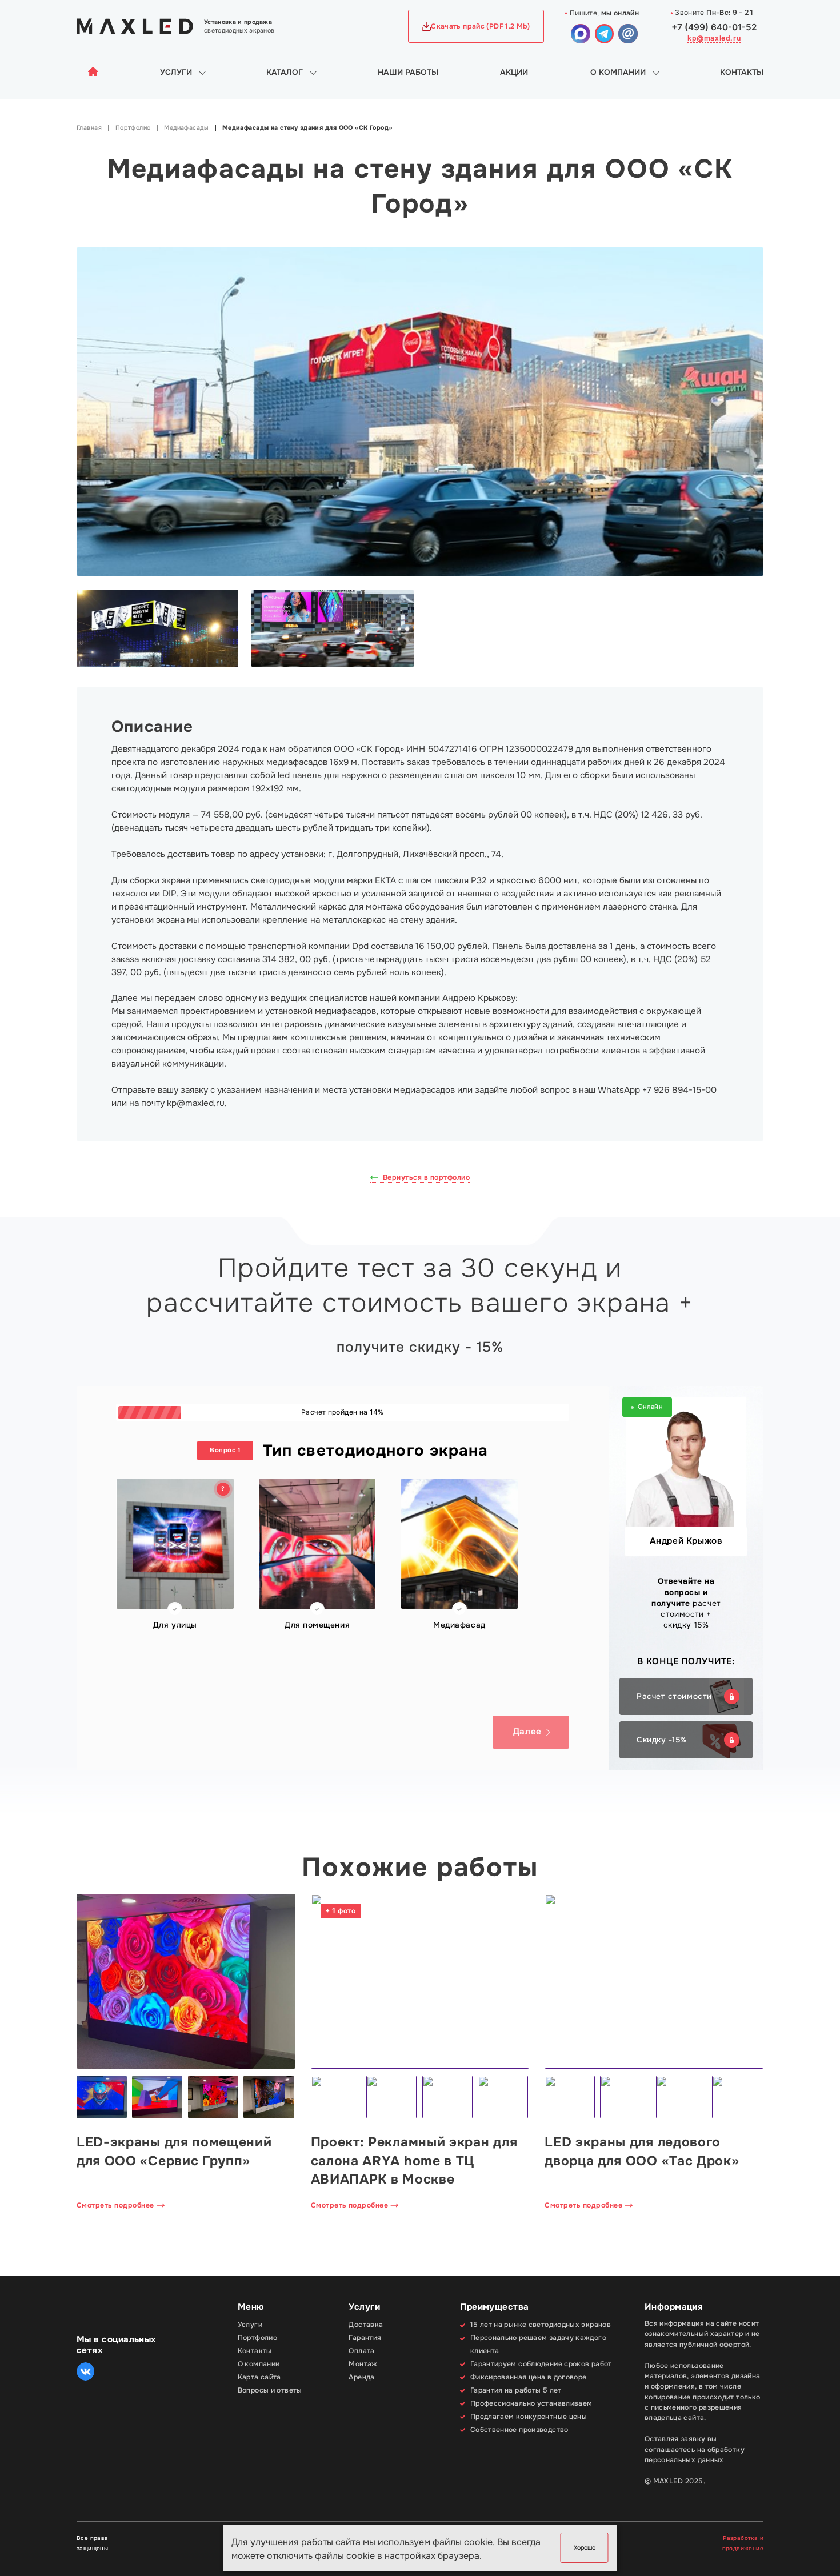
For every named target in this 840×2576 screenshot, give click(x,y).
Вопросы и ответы (270, 2390)
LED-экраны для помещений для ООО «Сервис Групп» (174, 2151)
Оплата (361, 2351)
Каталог (285, 72)
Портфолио (133, 128)
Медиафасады (186, 128)
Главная (89, 128)
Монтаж (363, 2364)
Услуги (176, 72)
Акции (514, 72)
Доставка (366, 2325)
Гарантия (365, 2338)
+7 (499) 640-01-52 (714, 27)
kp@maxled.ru (714, 38)
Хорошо (585, 2548)
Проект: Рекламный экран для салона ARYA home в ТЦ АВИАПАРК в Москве (414, 2160)
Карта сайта (259, 2377)
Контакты (742, 72)
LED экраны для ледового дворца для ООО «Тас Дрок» (642, 2151)
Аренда (361, 2377)
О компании (618, 72)
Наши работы (408, 72)
